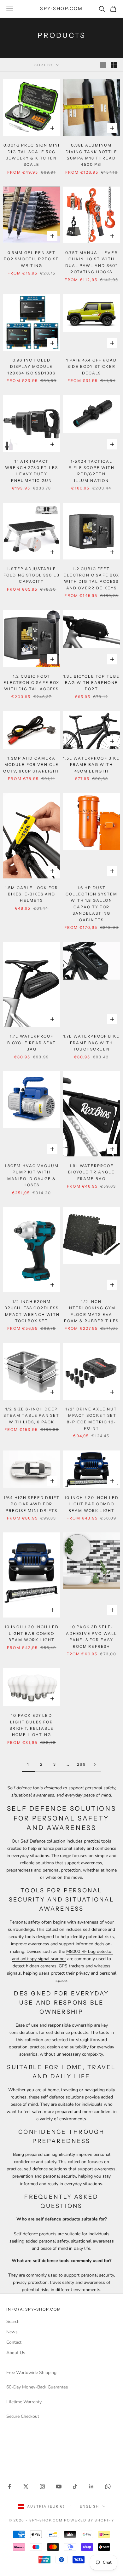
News (12, 2332)
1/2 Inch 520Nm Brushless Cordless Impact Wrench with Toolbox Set (32, 1311)
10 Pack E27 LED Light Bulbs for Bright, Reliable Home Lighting (32, 1725)
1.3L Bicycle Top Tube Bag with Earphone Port (91, 683)
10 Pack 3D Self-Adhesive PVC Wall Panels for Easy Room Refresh (92, 1636)
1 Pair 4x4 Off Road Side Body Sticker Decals (91, 367)
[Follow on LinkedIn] (91, 2486)
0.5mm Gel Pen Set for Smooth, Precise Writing (31, 259)
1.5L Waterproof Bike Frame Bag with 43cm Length (91, 765)
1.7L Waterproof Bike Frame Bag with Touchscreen (91, 1043)
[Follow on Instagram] (42, 2486)
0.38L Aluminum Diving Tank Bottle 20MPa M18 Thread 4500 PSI (92, 155)
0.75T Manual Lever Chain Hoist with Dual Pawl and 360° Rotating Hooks (92, 262)
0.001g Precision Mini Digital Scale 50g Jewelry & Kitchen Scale (32, 155)
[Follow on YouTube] (59, 2486)
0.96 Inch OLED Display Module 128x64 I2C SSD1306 (32, 367)
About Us (16, 2353)
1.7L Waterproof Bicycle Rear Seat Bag (32, 1043)
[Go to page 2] (95, 1764)
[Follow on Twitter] (26, 2486)
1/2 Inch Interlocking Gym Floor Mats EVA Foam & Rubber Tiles (91, 1311)
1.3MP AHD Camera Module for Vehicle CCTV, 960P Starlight (31, 765)
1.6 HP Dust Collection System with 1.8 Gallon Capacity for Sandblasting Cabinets (92, 904)
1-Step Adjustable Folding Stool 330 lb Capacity (32, 575)
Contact (14, 2342)
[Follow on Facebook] (9, 2486)
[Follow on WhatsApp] (108, 2486)
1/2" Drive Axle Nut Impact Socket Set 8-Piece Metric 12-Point (91, 1419)
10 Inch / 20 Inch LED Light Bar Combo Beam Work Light (91, 1504)
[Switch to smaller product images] (114, 65)
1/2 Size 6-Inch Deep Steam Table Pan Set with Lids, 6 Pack (31, 1415)
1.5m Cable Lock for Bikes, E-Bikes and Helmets (32, 894)
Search (13, 2321)
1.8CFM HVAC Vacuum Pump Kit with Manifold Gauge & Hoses (32, 1175)
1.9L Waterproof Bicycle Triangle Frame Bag (91, 1172)
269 (81, 1764)
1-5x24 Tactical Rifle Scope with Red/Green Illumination (91, 471)
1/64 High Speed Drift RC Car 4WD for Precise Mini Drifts (32, 1504)
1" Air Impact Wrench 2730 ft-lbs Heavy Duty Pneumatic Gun (32, 471)
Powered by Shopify (89, 2520)
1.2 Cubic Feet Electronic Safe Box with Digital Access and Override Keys (91, 578)
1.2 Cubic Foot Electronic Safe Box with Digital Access (31, 683)
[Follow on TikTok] (75, 2486)
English (89, 2506)
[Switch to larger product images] (103, 65)
